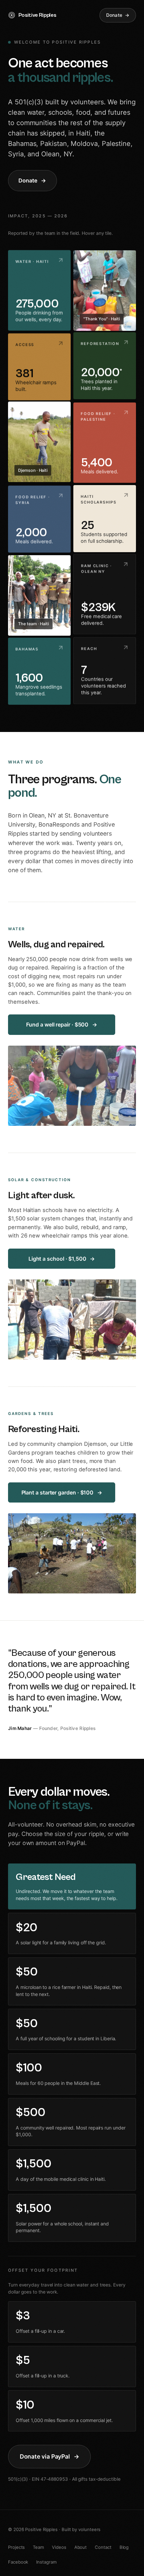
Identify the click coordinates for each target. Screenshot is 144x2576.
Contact (103, 2547)
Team (38, 2547)
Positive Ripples (37, 15)
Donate (114, 15)
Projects (16, 2547)
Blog (124, 2547)
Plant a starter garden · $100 (58, 1492)
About (81, 2547)
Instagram (46, 2562)
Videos (59, 2547)
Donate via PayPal (45, 2456)
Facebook (18, 2562)
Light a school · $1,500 (57, 1259)
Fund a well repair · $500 (57, 1024)
